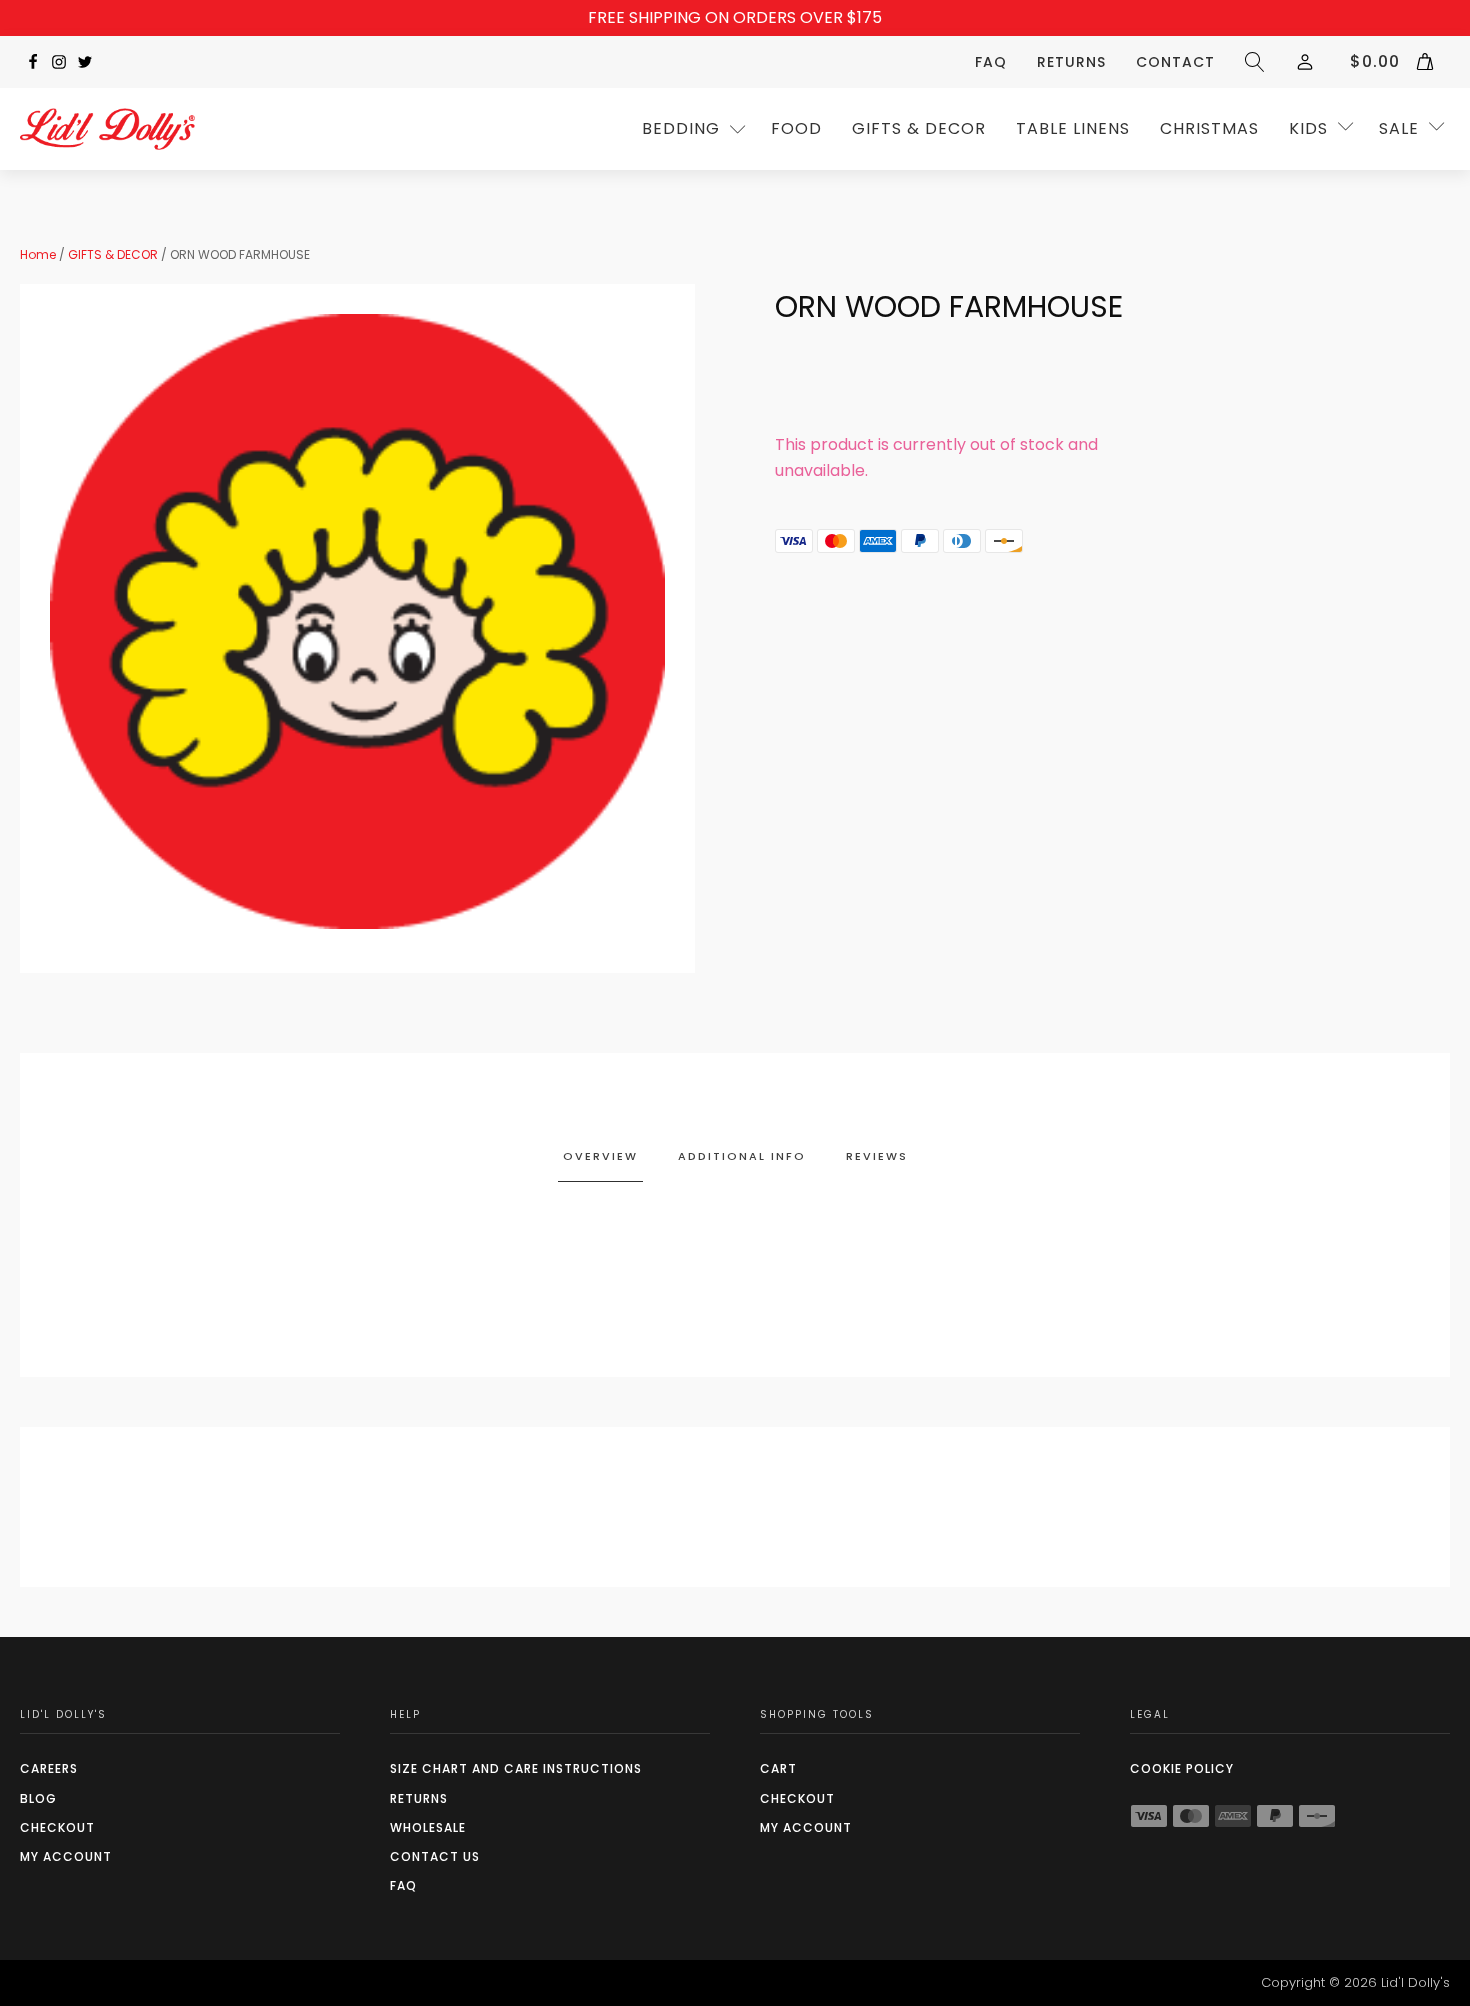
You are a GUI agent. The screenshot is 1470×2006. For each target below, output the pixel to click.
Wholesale (428, 1827)
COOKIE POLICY (1182, 1768)
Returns (1071, 62)
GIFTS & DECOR (919, 128)
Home (38, 254)
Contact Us (435, 1856)
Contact (1175, 62)
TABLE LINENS (1073, 128)
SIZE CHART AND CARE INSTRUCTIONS (516, 1768)
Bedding (681, 128)
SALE (1399, 128)
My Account (66, 1856)
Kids (1308, 128)
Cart (778, 1768)
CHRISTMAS (1209, 128)
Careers (49, 1768)
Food (796, 128)
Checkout (57, 1827)
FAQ (991, 62)
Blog (38, 1798)
